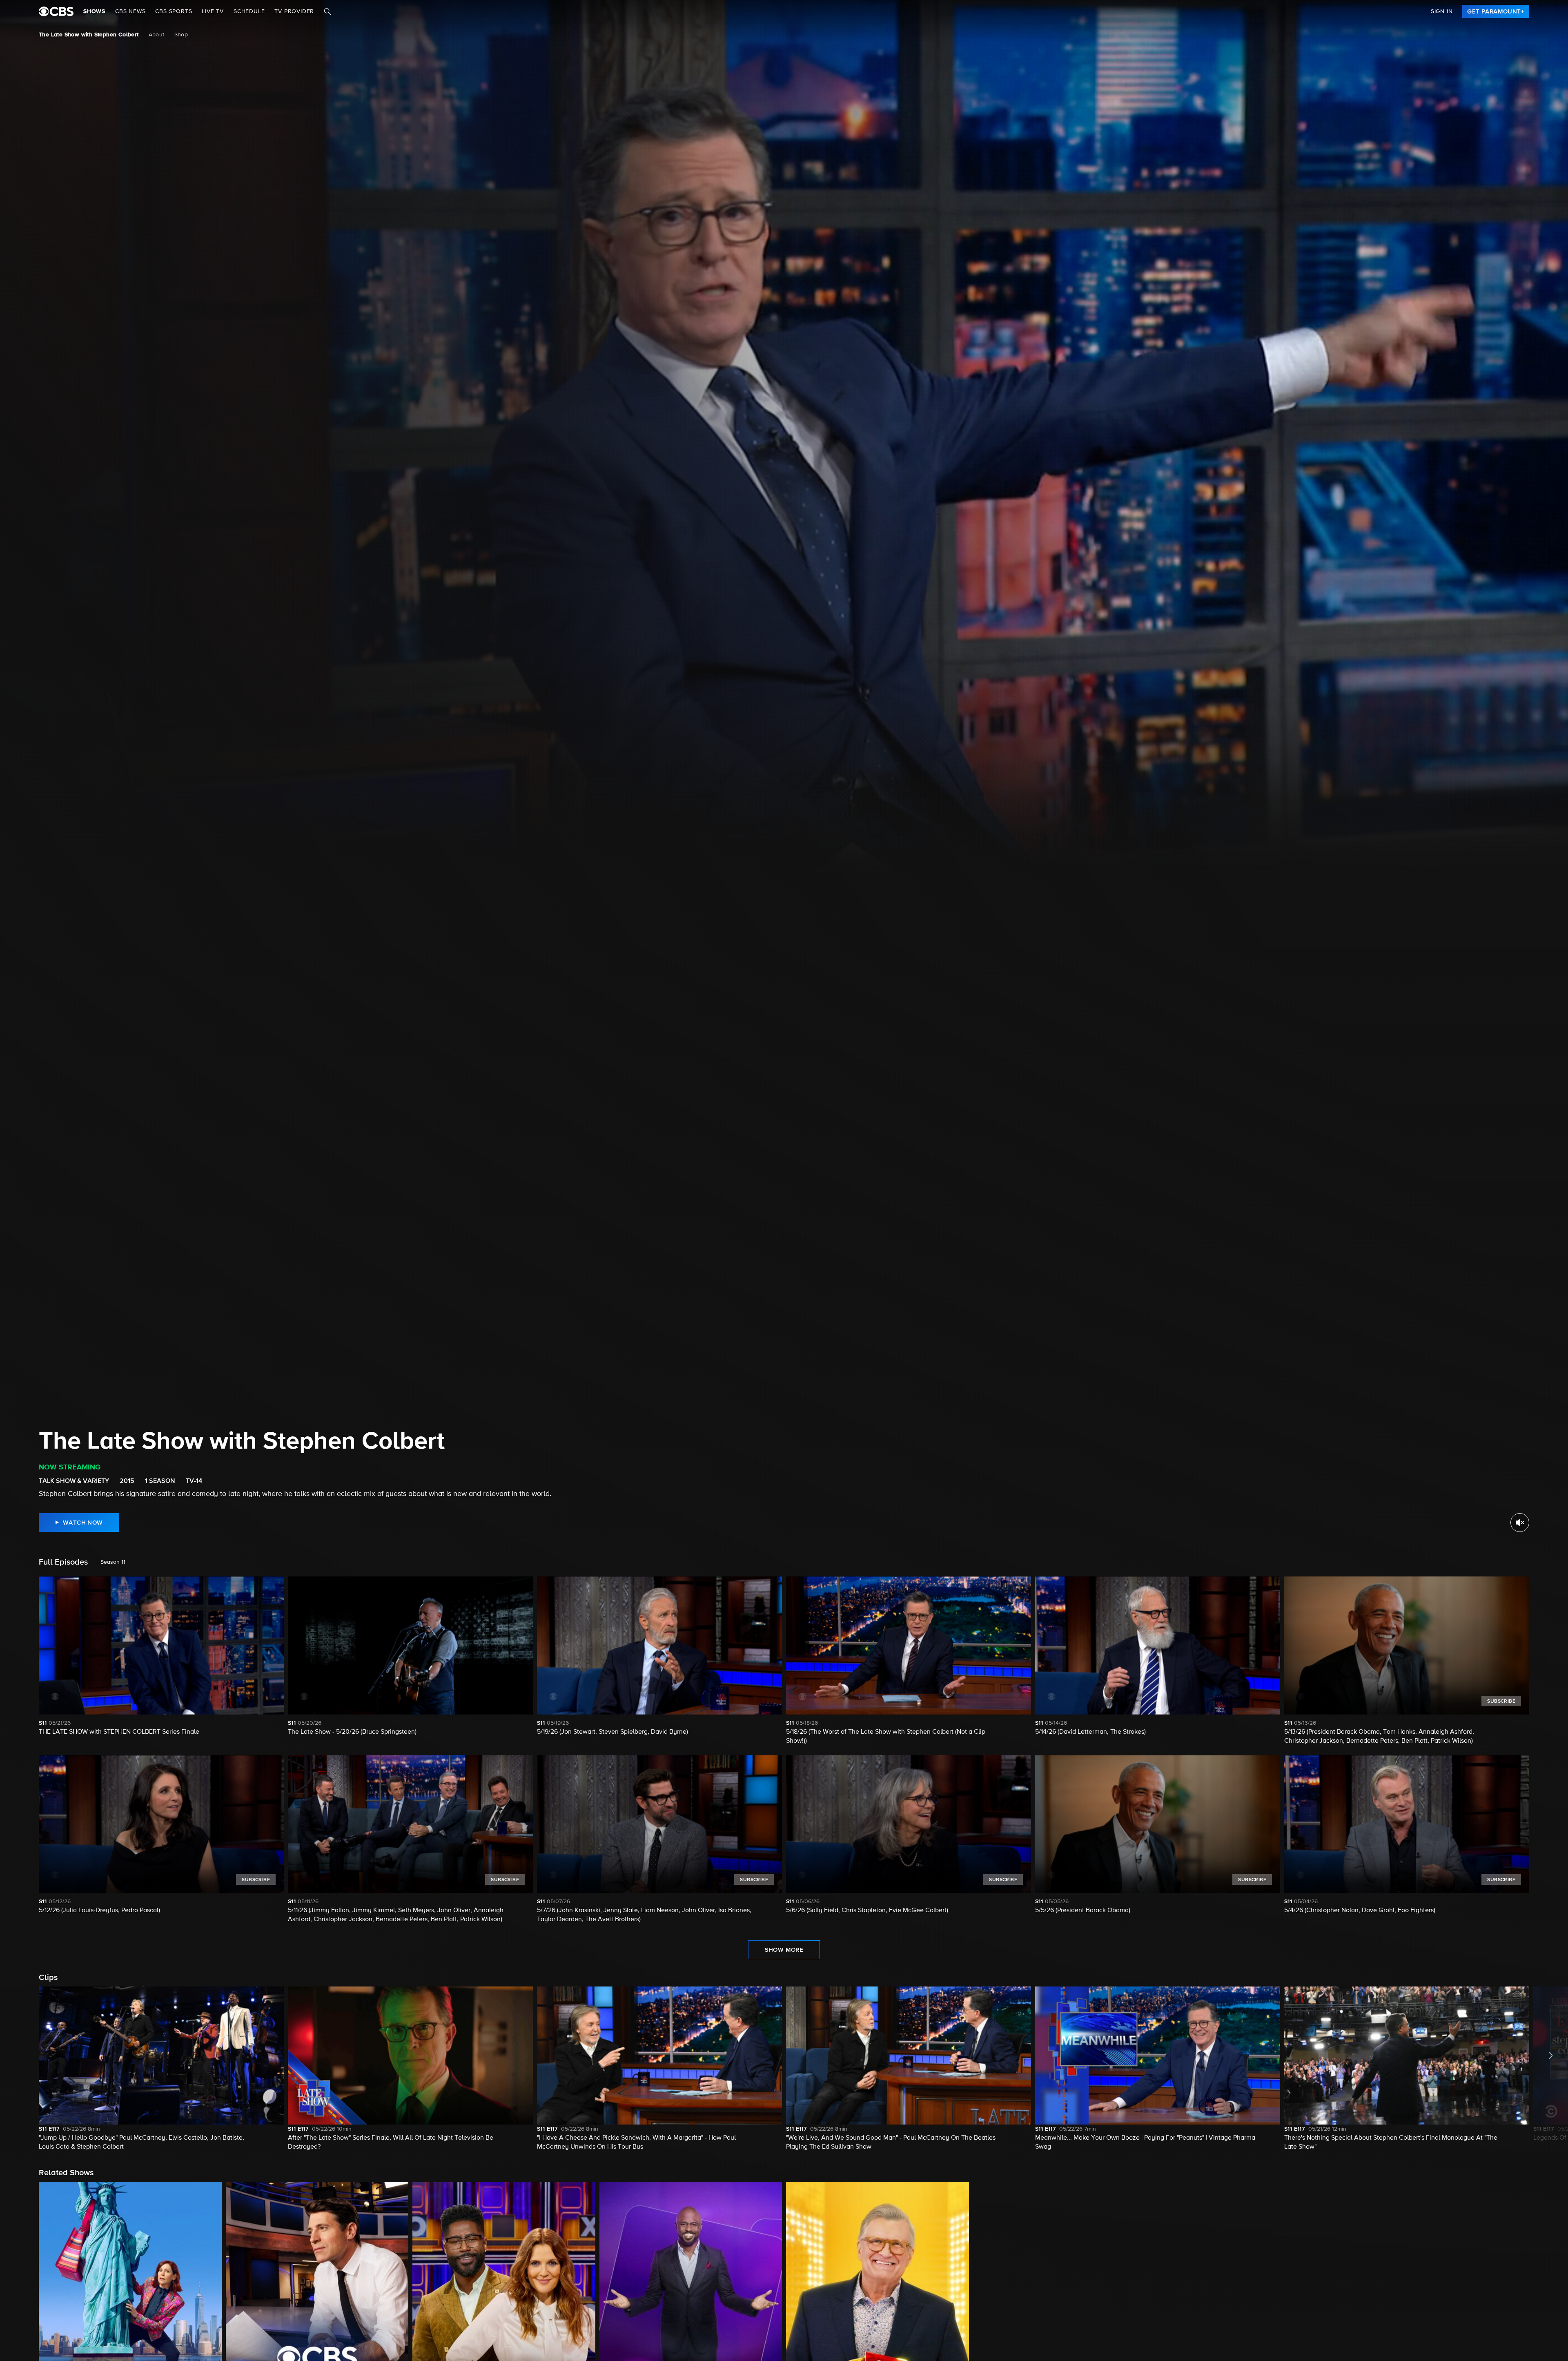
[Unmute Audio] (1520, 1523)
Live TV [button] (213, 11)
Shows (94, 11)
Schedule (249, 11)
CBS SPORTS (174, 11)
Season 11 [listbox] (113, 1562)
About (157, 35)
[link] (1496, 11)
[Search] (327, 11)
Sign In (1442, 11)
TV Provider (294, 11)
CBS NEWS (130, 11)
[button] (161, 2069)
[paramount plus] (56, 11)
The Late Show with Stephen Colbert (89, 35)
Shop (181, 35)
